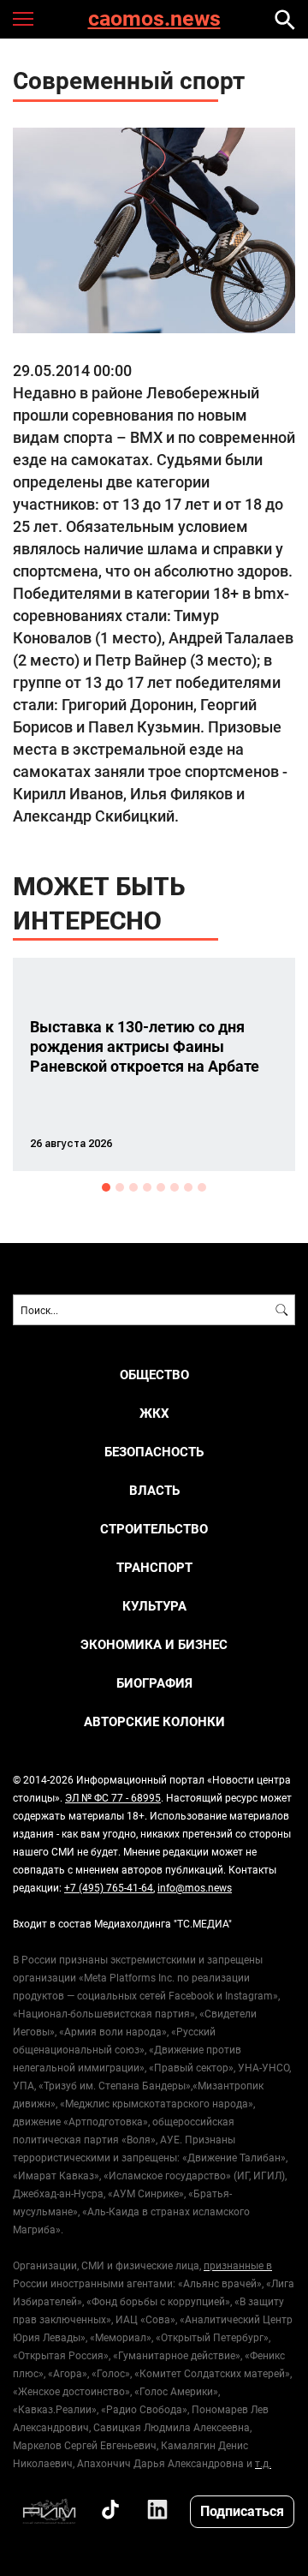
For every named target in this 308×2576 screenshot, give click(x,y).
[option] (154, 1064)
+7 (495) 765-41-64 (109, 1887)
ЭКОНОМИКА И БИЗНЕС (154, 1644)
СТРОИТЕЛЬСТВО (154, 1529)
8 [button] (202, 1187)
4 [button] (147, 1187)
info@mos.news (195, 1887)
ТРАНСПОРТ (154, 1567)
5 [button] (161, 1187)
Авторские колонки (154, 1721)
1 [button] (106, 1187)
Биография (154, 1683)
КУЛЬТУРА (154, 1606)
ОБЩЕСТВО (154, 1375)
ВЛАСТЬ (154, 1490)
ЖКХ (154, 1413)
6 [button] (175, 1187)
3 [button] (133, 1187)
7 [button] (188, 1187)
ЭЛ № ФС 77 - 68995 (113, 1797)
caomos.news (154, 19)
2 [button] (120, 1187)
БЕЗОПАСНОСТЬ (154, 1452)
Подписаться (242, 2510)
